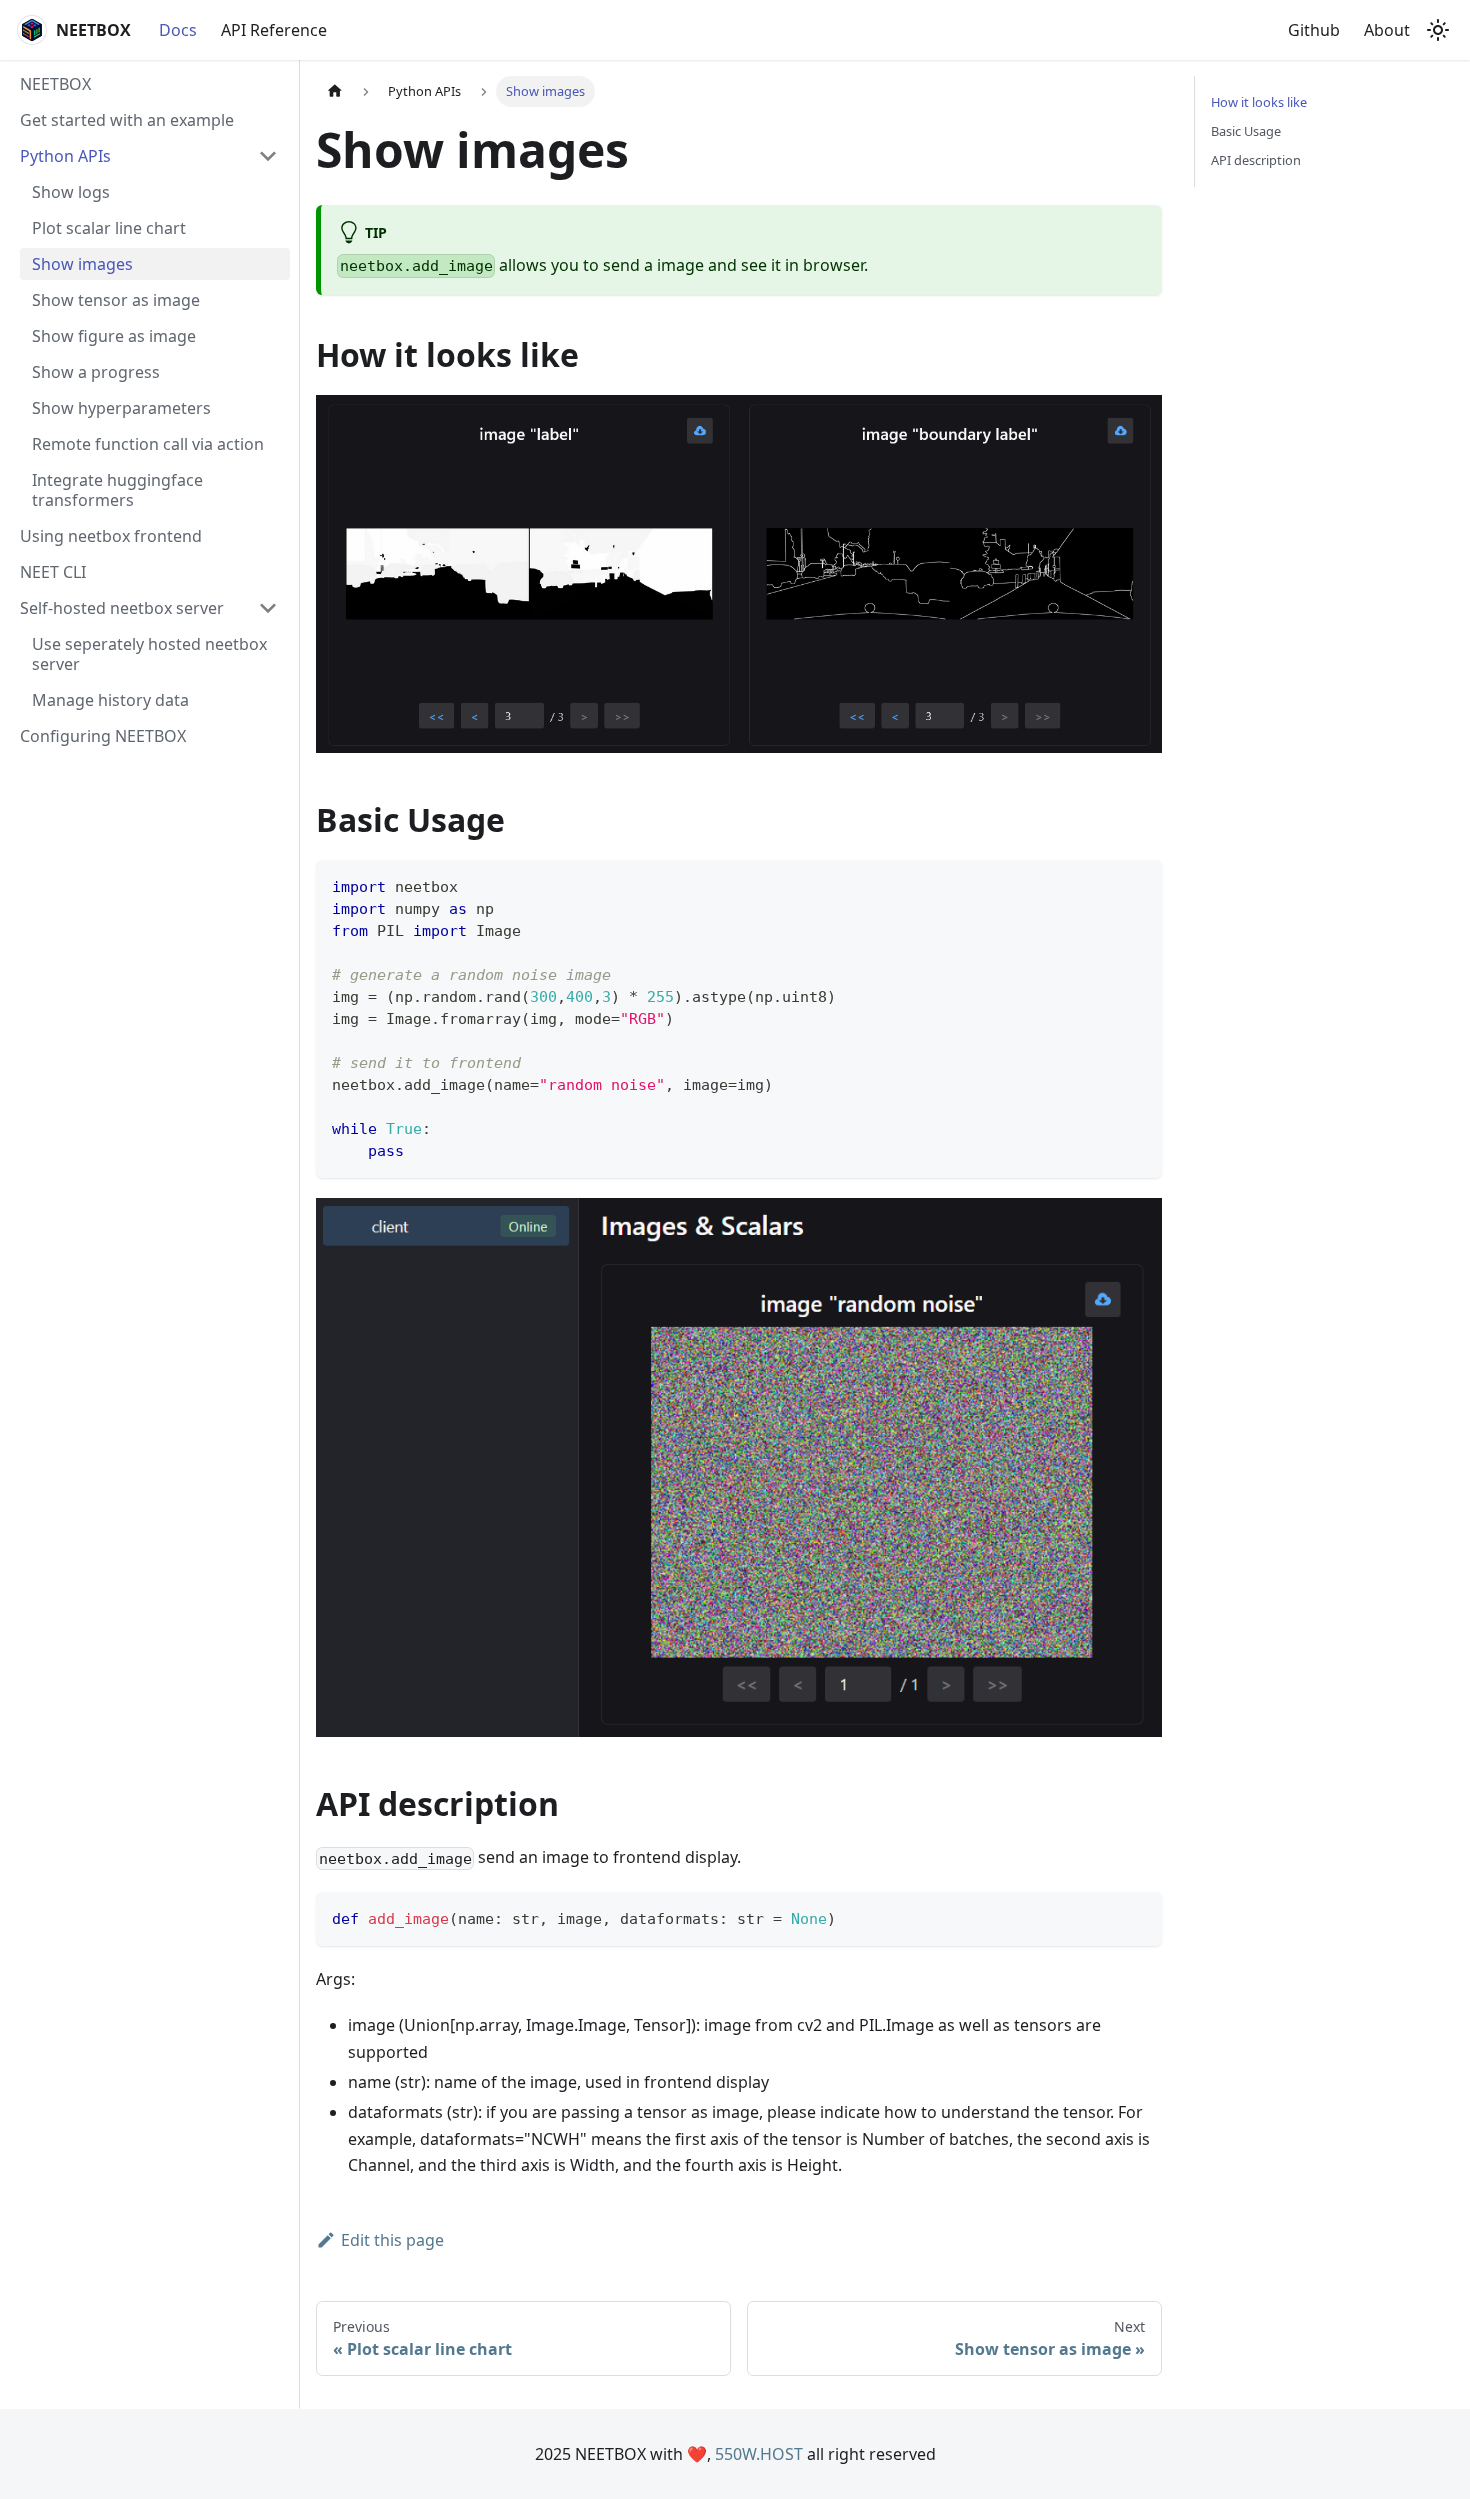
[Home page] (335, 91)
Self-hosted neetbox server (122, 608)
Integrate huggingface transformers (117, 490)
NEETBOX (55, 84)
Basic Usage (1246, 131)
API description (1256, 160)
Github (1314, 30)
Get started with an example (127, 120)
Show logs (71, 192)
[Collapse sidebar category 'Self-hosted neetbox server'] (268, 608)
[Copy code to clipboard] (1137, 884)
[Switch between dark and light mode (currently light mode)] (1438, 30)
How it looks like (1259, 102)
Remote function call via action (148, 444)
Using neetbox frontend (111, 536)
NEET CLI (53, 572)
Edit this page (392, 2240)
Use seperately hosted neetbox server (149, 654)
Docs (178, 30)
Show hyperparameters (121, 408)
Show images (82, 264)
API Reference (274, 30)
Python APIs (65, 156)
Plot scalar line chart (109, 228)
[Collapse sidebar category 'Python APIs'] (268, 156)
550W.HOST (759, 2454)
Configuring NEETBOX (103, 736)
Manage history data (110, 700)
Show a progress (96, 372)
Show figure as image (114, 336)
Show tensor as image (116, 300)
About (1387, 30)
